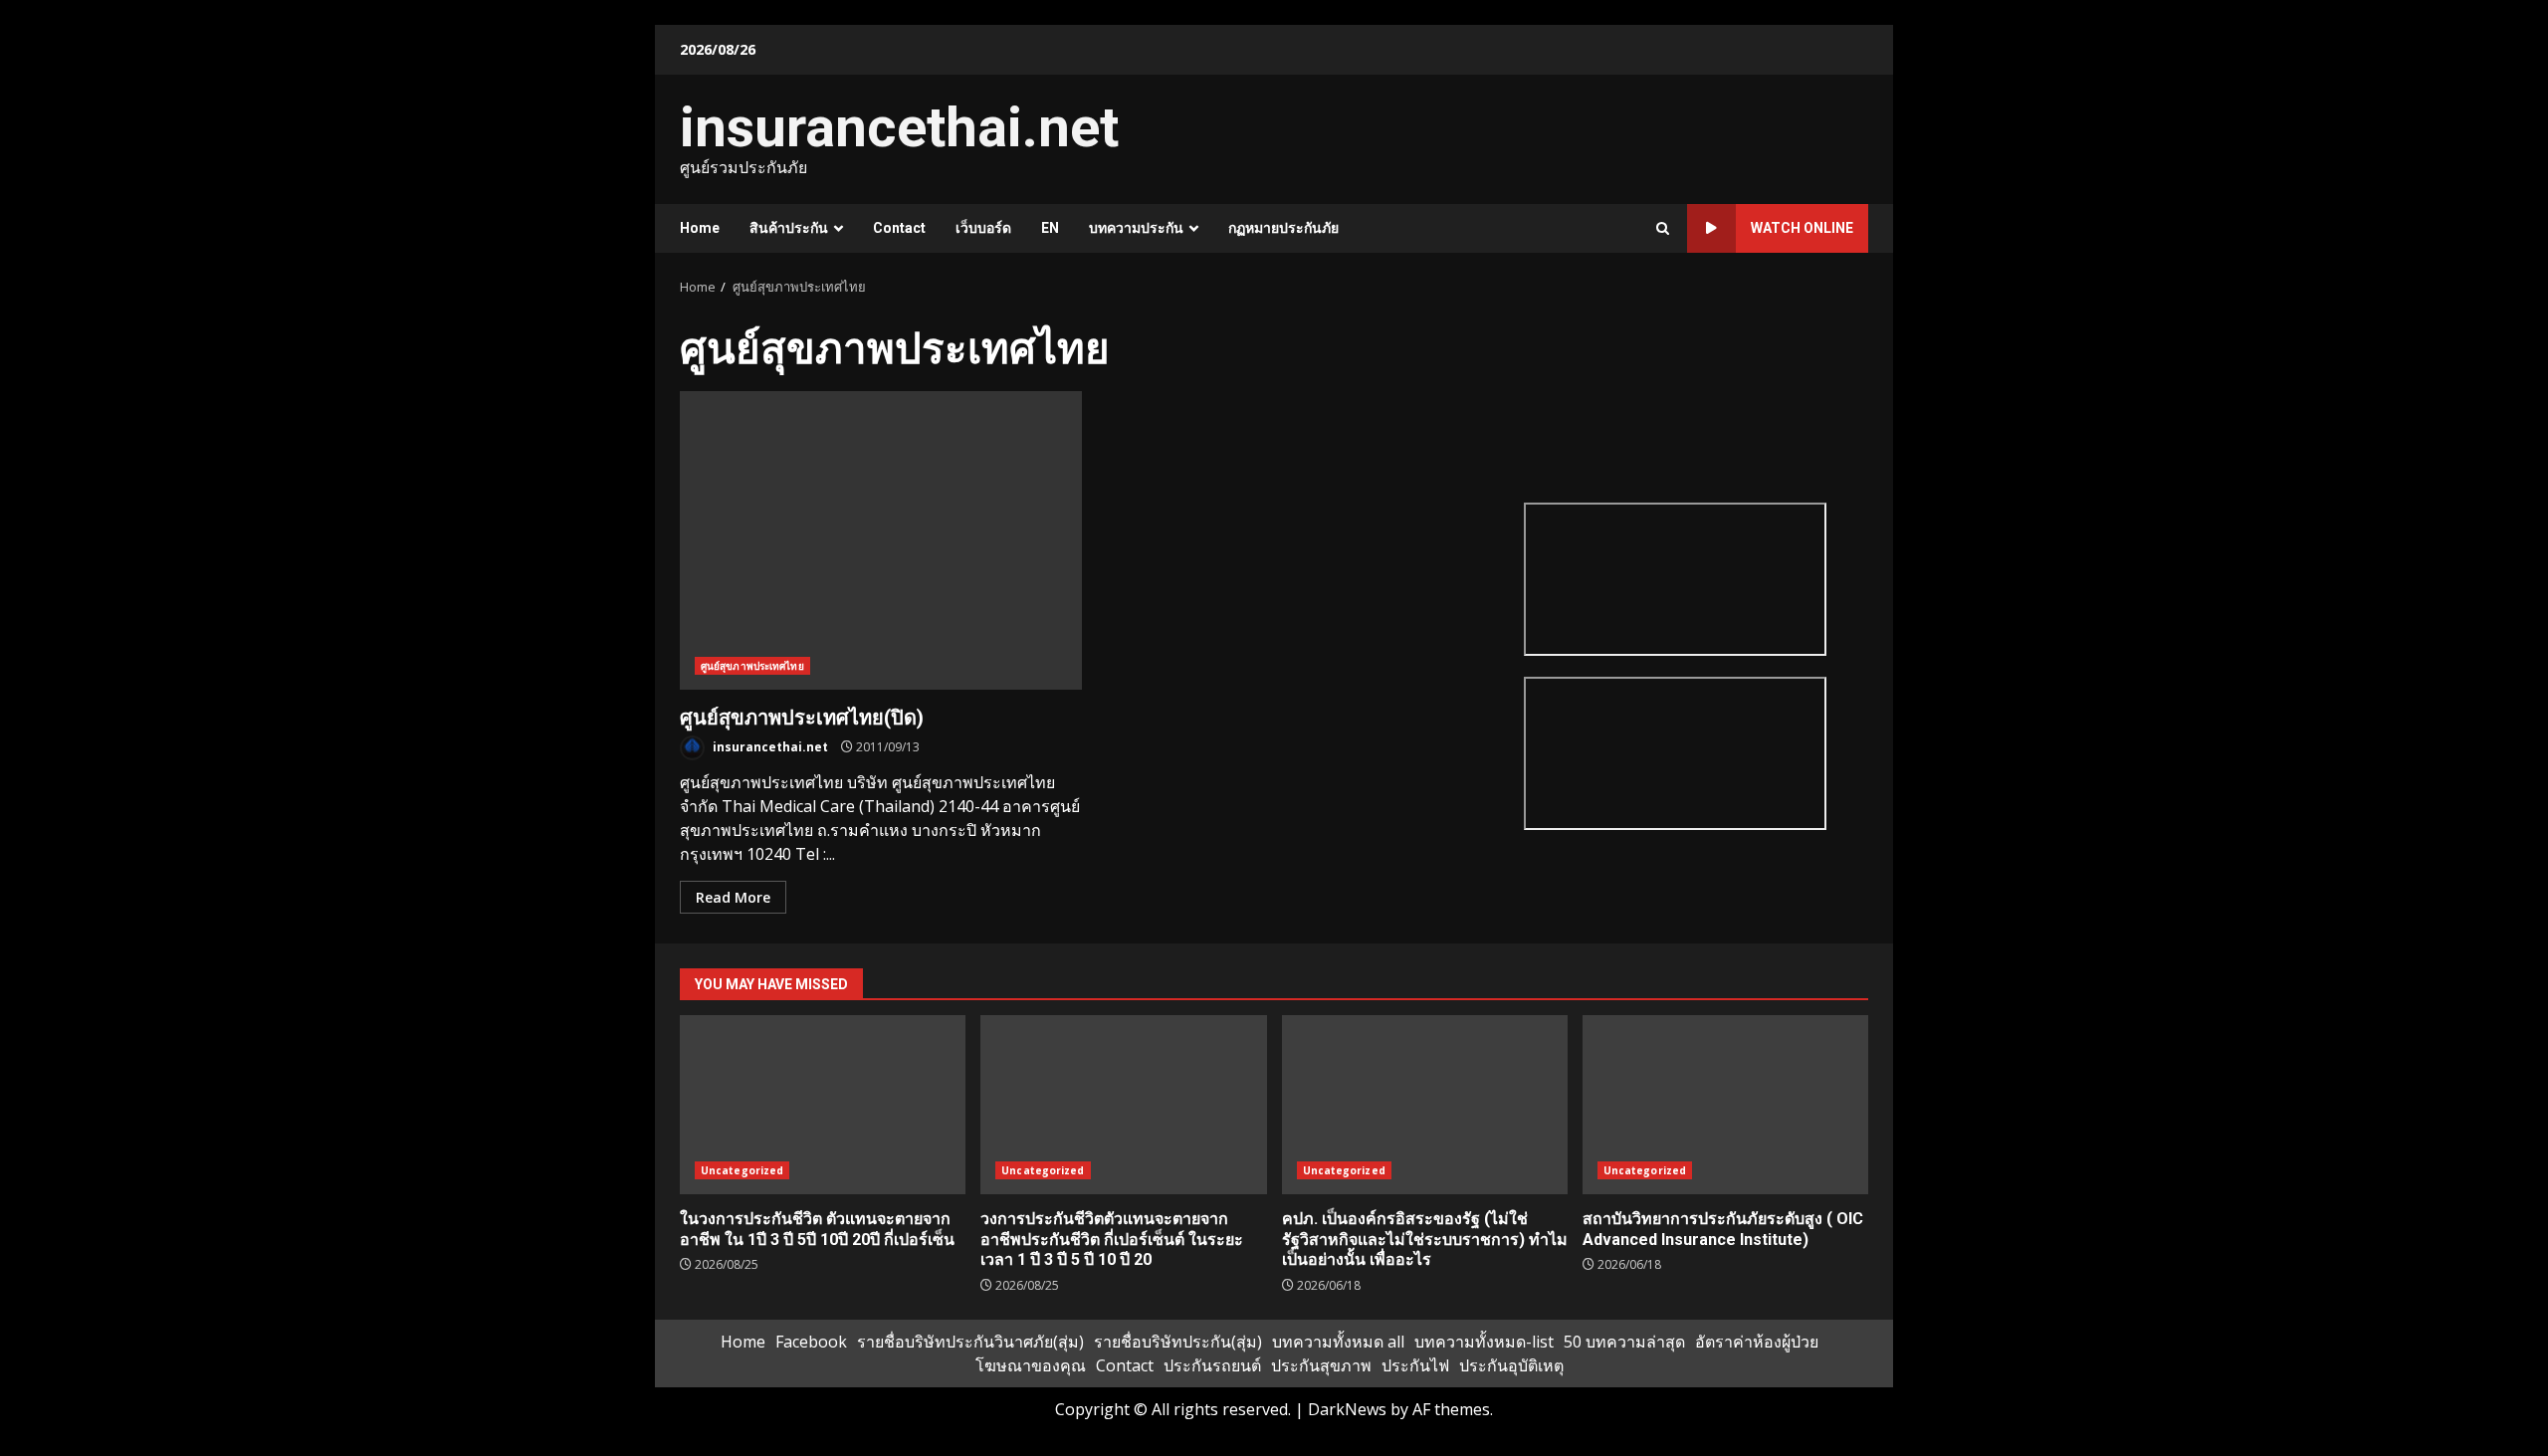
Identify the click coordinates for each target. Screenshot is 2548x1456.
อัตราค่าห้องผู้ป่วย (1757, 1342)
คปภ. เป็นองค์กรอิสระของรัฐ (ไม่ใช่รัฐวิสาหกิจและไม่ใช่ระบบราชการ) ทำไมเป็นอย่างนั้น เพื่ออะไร (1425, 1105)
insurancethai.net (899, 127)
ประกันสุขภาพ (1321, 1365)
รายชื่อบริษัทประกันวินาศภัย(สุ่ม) (970, 1342)
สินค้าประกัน (789, 228)
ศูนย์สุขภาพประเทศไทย (752, 666)
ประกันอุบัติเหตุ (1511, 1365)
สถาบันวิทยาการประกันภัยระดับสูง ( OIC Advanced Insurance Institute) (1725, 1105)
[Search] (1663, 228)
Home (700, 228)
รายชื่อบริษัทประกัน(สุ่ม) (1178, 1342)
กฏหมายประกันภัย (1283, 228)
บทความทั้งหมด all (1338, 1342)
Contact (899, 228)
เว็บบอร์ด (983, 228)
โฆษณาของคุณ (1031, 1365)
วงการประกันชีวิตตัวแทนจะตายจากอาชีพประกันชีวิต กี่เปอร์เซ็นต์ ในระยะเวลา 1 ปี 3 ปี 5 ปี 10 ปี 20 (1123, 1105)
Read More (733, 897)
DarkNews (1347, 1409)
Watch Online (1802, 228)
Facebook (811, 1342)
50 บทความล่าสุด (1624, 1342)
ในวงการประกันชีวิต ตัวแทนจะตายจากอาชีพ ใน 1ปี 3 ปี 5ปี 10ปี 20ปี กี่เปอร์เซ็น (823, 1105)
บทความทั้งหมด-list (1484, 1342)
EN (1050, 228)
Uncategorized (742, 1170)
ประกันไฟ (1415, 1365)
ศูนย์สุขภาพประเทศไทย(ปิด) (881, 540)
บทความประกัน (1136, 228)
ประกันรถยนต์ (1212, 1365)
